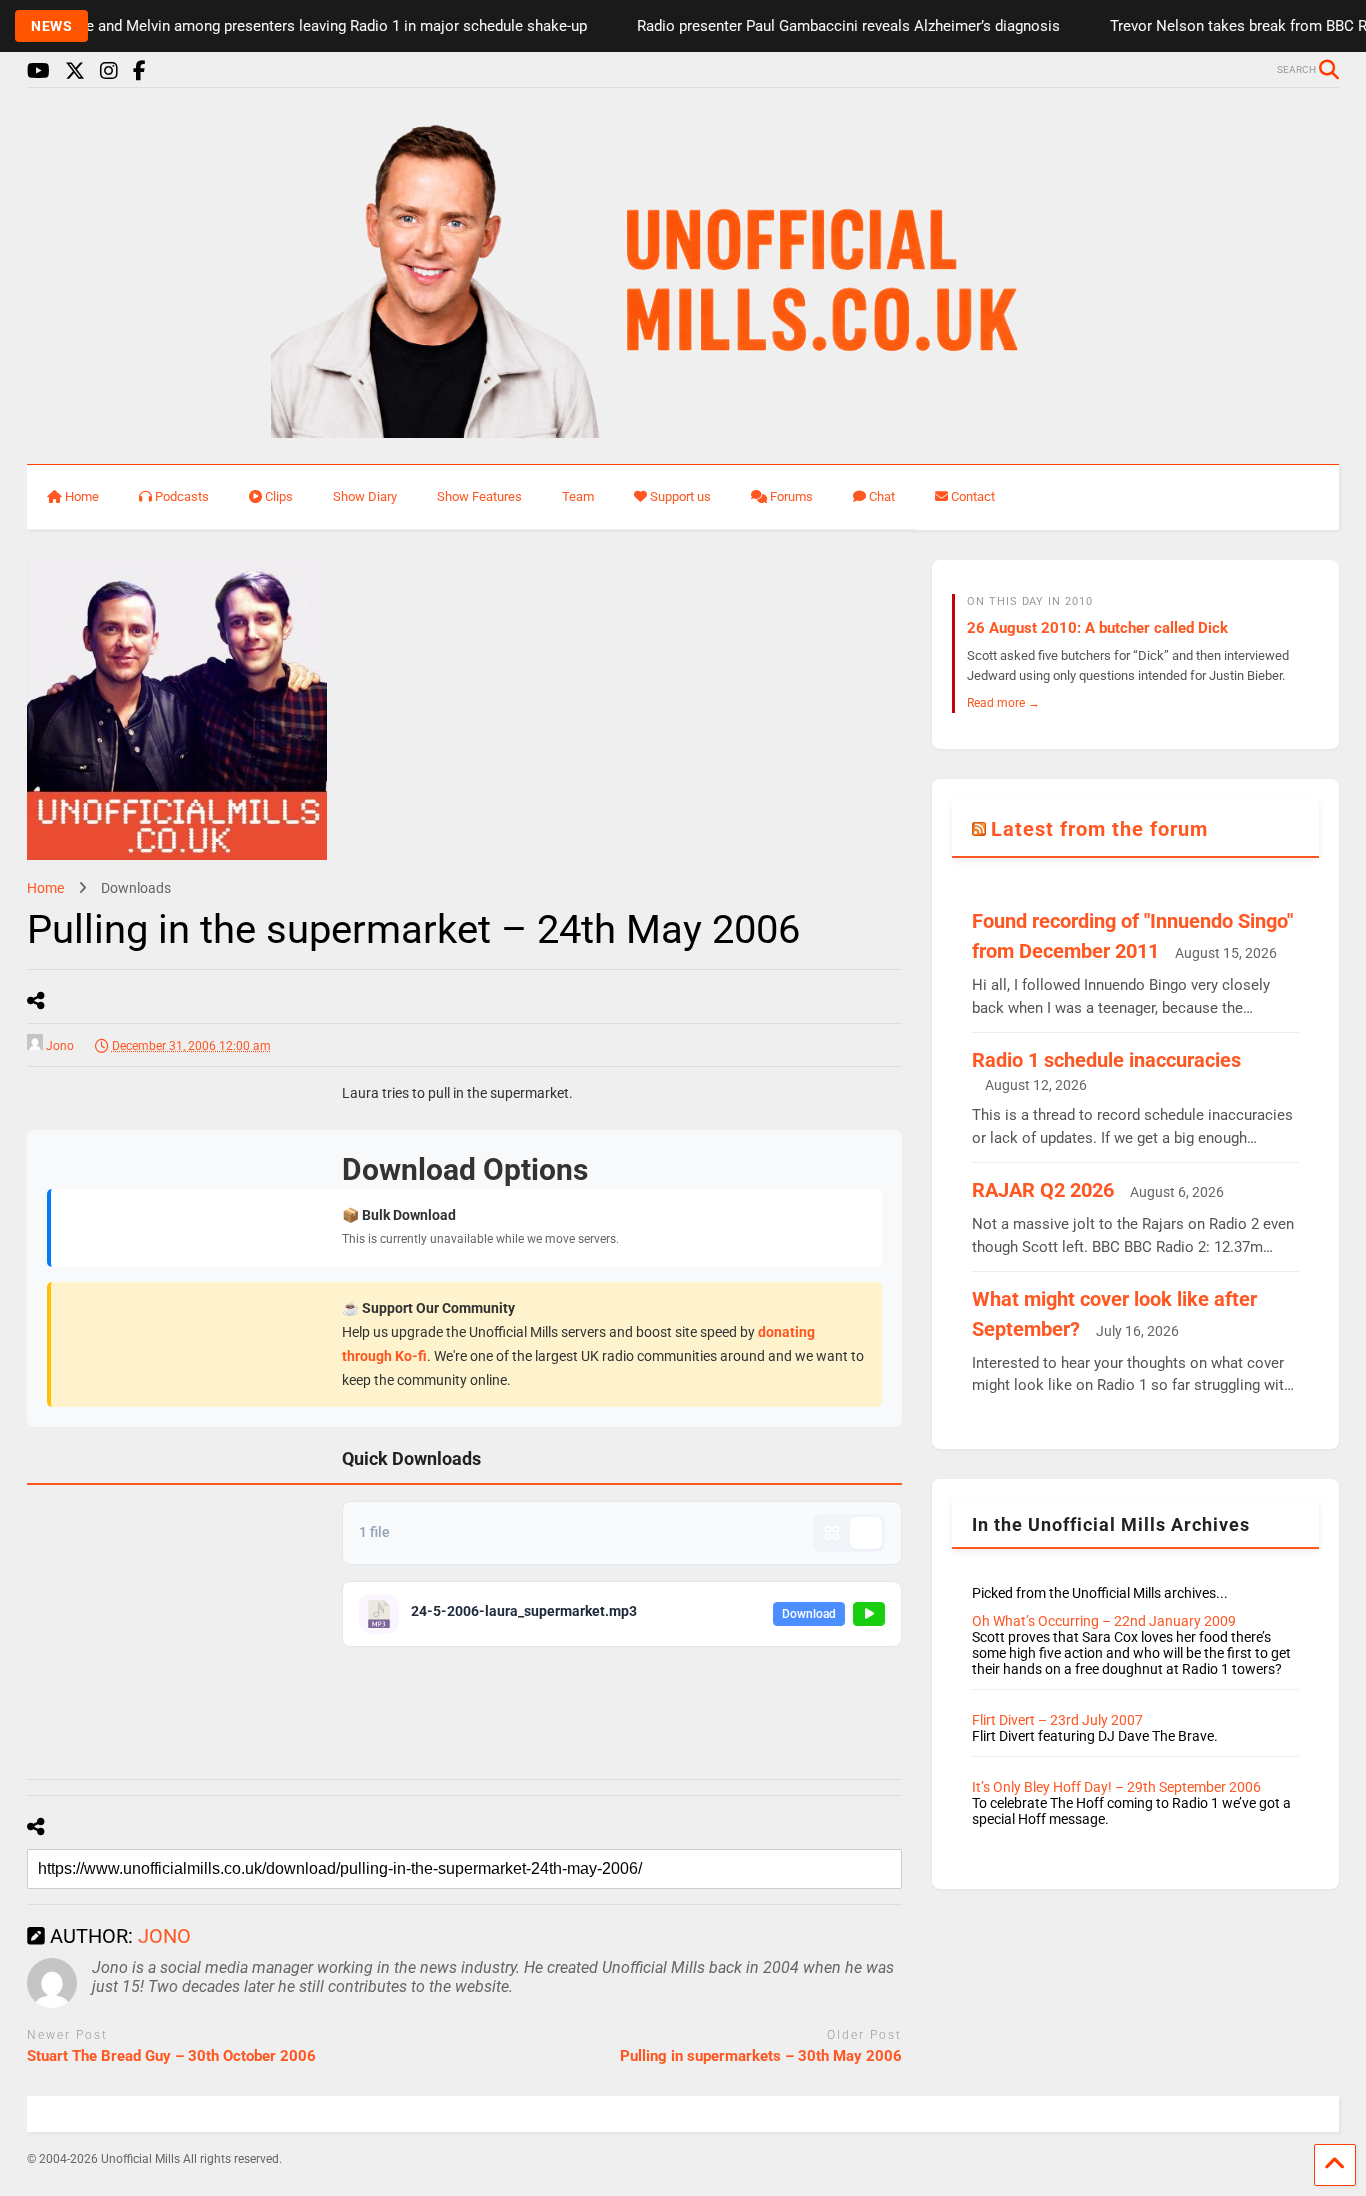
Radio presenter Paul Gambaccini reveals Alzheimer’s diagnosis (823, 26)
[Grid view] (832, 1533)
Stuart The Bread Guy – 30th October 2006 (171, 2056)
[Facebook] (139, 71)
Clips (279, 496)
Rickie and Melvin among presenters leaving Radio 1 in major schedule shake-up (295, 26)
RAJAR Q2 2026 (1043, 1190)
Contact (973, 496)
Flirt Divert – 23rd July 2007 (1057, 1720)
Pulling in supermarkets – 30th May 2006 (761, 2056)
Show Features (479, 496)
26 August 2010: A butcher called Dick (1097, 628)
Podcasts (182, 496)
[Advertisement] (177, 1402)
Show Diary (365, 496)
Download (809, 1614)
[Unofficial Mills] (683, 429)
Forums (791, 496)
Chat (882, 496)
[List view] (866, 1533)
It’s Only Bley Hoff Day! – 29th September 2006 (1116, 1787)
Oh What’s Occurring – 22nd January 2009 (1104, 1621)
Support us (680, 496)
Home (82, 496)
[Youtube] (38, 71)
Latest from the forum (1099, 829)
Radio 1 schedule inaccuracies (1106, 1060)
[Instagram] (109, 71)
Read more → (1003, 702)
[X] (75, 71)
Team (578, 496)
